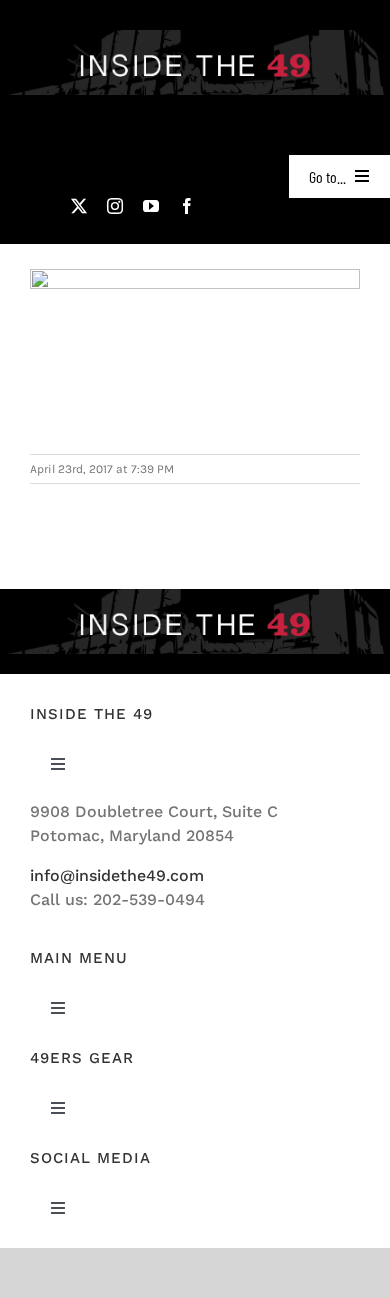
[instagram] (115, 206)
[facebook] (187, 206)
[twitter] (79, 206)
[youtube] (151, 206)
